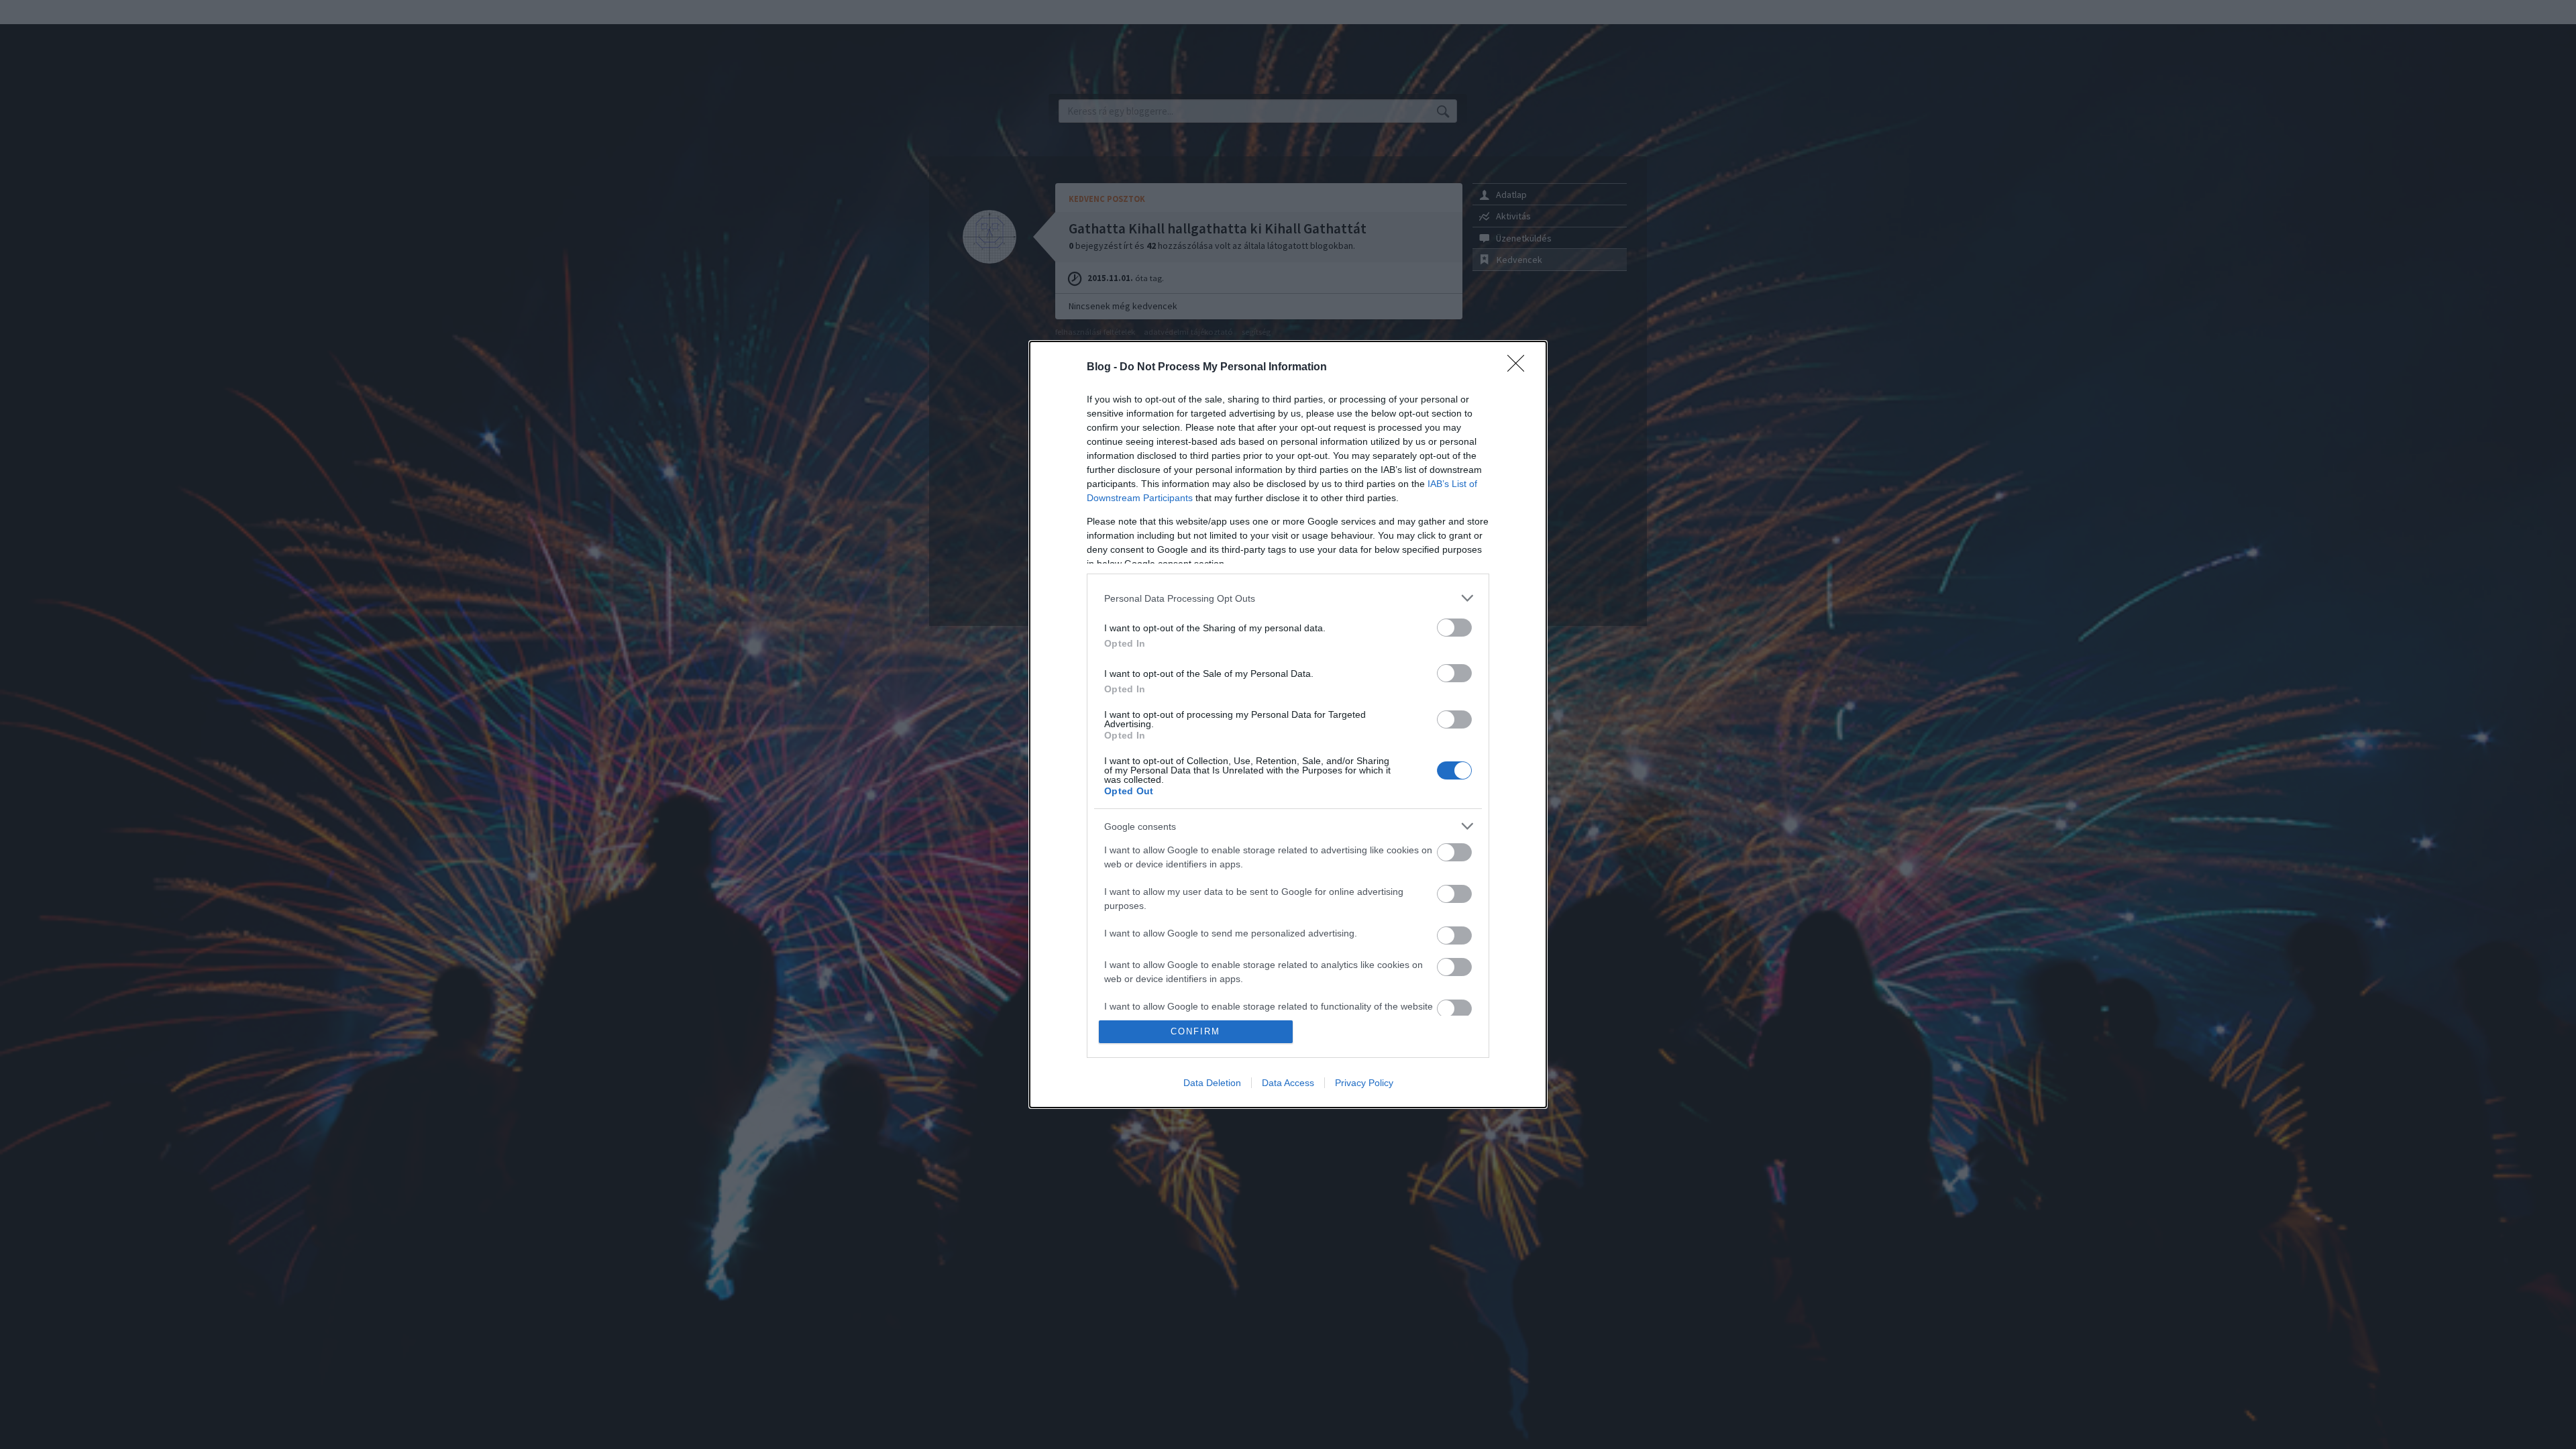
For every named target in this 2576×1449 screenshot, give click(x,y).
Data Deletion (1212, 1083)
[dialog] (1288, 724)
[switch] (1454, 628)
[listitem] (1288, 598)
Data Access (1288, 1083)
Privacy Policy (1364, 1083)
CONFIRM (1195, 1031)
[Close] (1520, 368)
